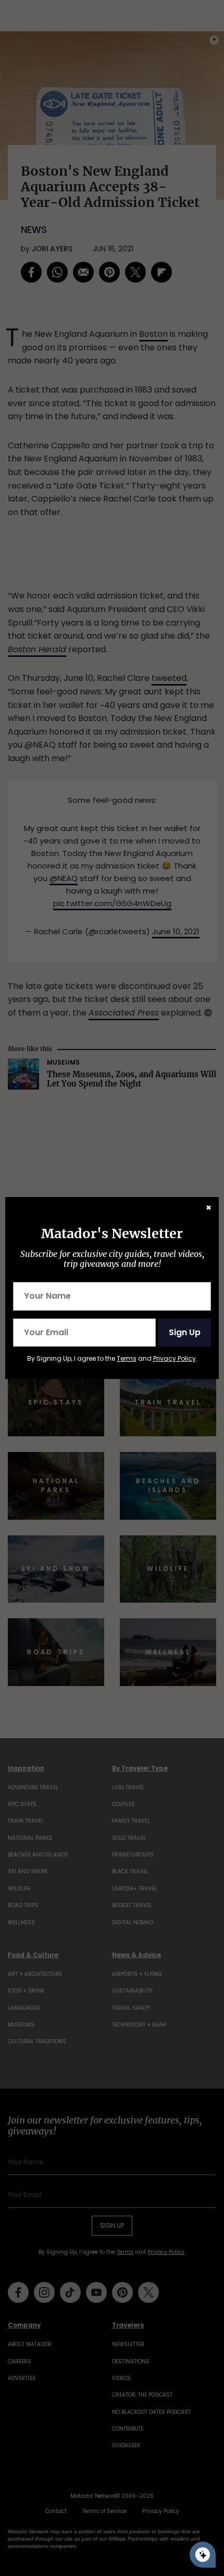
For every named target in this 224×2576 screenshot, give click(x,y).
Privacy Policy (175, 1358)
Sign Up (185, 1332)
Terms (127, 1358)
